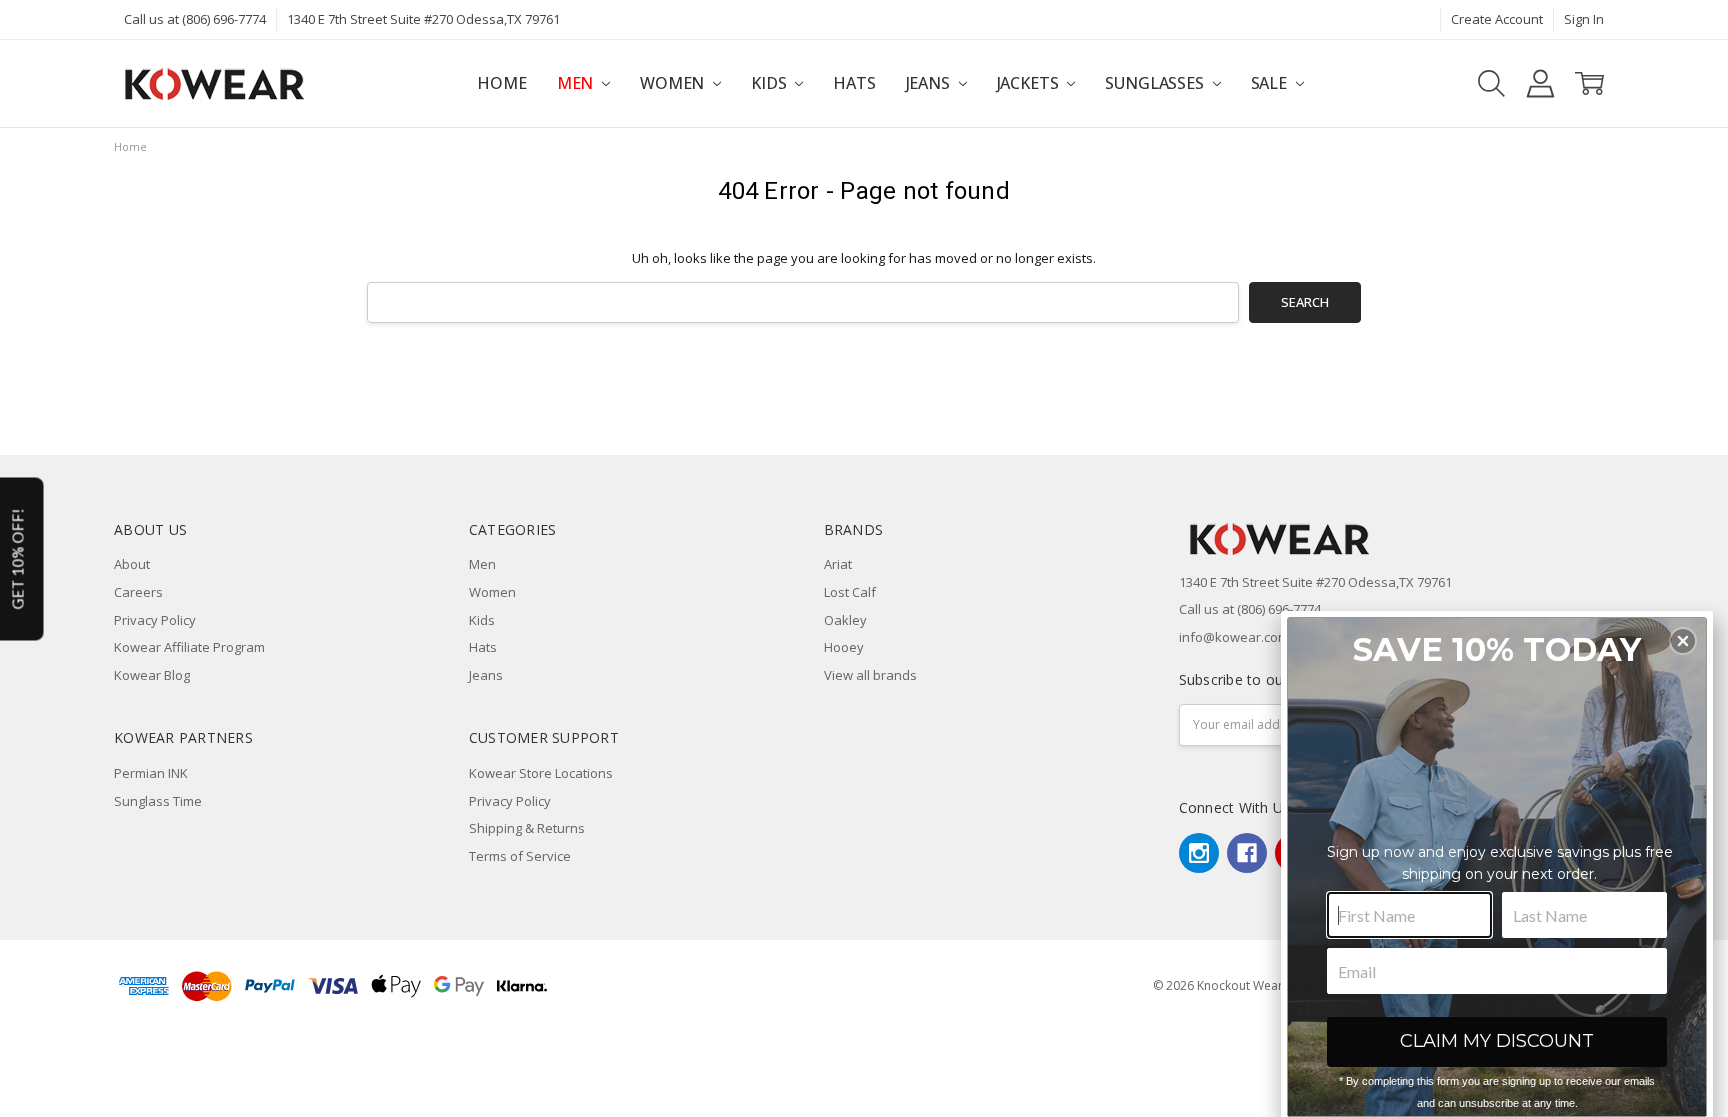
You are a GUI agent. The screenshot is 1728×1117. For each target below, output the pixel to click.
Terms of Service (520, 856)
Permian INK (151, 773)
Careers (138, 592)
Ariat (838, 564)
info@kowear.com (1234, 637)
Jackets (1030, 83)
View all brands (870, 675)
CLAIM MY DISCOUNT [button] (1497, 1041)
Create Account (1497, 19)
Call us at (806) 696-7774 (195, 19)
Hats (854, 83)
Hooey (844, 647)
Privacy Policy (155, 620)
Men (577, 83)
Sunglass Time (158, 801)
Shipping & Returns (527, 828)
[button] (1683, 641)
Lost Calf (850, 592)
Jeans (930, 83)
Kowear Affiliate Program (189, 647)
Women (674, 83)
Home (501, 83)
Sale (1271, 83)
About (132, 564)
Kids (770, 83)
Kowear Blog (152, 675)
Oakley (845, 620)
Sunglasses (1156, 83)
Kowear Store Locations (541, 773)
